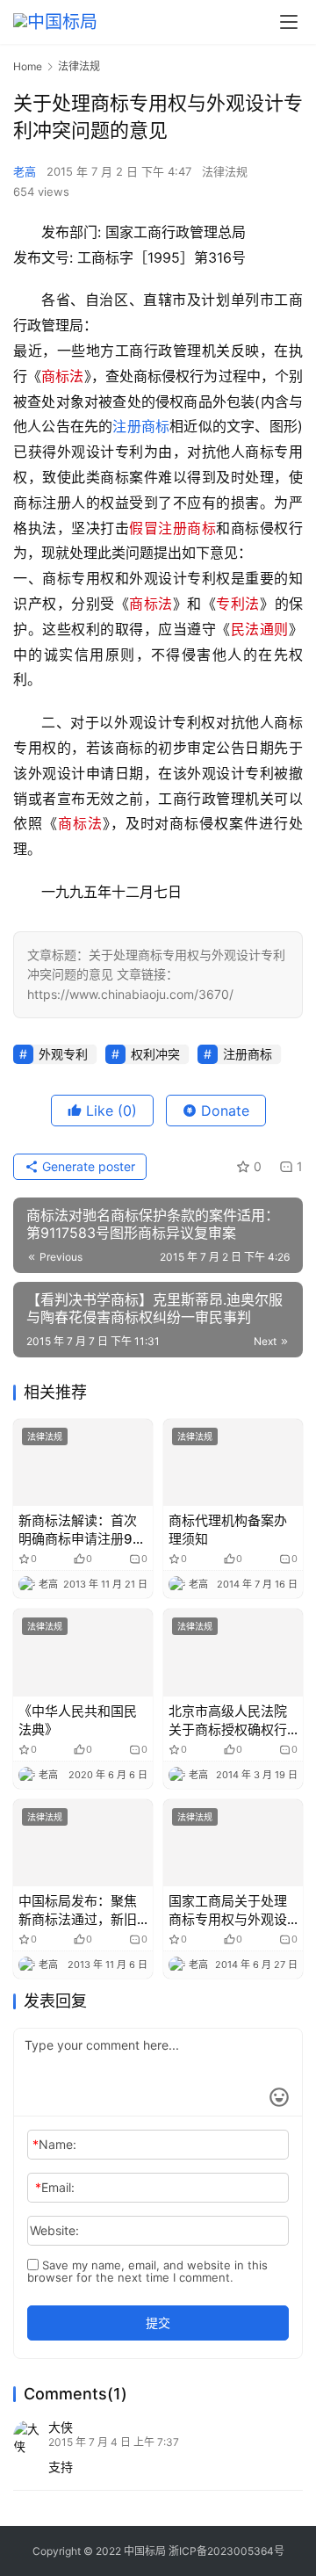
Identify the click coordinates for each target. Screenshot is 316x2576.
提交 (158, 2323)
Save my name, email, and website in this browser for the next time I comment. (147, 2271)
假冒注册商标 (172, 528)
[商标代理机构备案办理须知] (233, 1462)
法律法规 (225, 171)
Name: (54, 2144)
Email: (55, 2187)
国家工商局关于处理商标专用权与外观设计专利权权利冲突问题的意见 (228, 1910)
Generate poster (87, 1166)
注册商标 (141, 426)
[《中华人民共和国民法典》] (83, 1652)
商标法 (62, 376)
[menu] (289, 22)
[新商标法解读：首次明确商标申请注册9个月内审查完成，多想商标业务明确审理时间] (83, 1462)
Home (28, 66)
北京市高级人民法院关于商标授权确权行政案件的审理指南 (228, 1721)
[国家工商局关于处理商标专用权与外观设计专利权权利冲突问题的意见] (233, 1843)
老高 (25, 171)
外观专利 (63, 1054)
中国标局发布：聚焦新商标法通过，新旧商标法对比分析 (78, 1910)
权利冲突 (155, 1054)
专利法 (238, 604)
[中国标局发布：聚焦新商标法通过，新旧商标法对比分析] (83, 1843)
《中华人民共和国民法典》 (78, 1720)
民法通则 (260, 629)
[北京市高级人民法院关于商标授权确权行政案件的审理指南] (233, 1652)
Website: (54, 2230)
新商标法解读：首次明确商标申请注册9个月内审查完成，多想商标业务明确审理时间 (82, 1530)
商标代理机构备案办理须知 (228, 1530)
